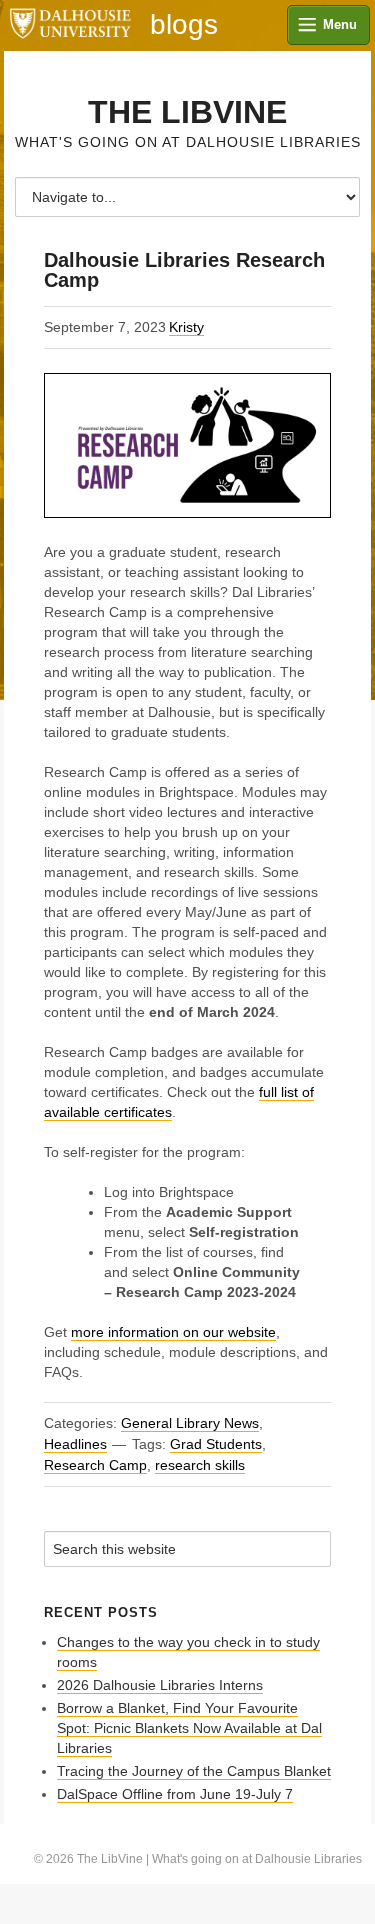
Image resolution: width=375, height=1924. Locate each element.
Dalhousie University (70, 25)
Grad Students (216, 1444)
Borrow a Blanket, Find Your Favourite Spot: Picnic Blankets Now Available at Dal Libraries (189, 1728)
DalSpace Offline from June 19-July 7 (175, 1794)
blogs (184, 25)
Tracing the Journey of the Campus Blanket (194, 1771)
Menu (340, 24)
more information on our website (173, 1332)
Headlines (75, 1444)
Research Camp (95, 1465)
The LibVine (187, 112)
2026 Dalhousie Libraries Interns (160, 1685)
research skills (200, 1465)
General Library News (190, 1423)
